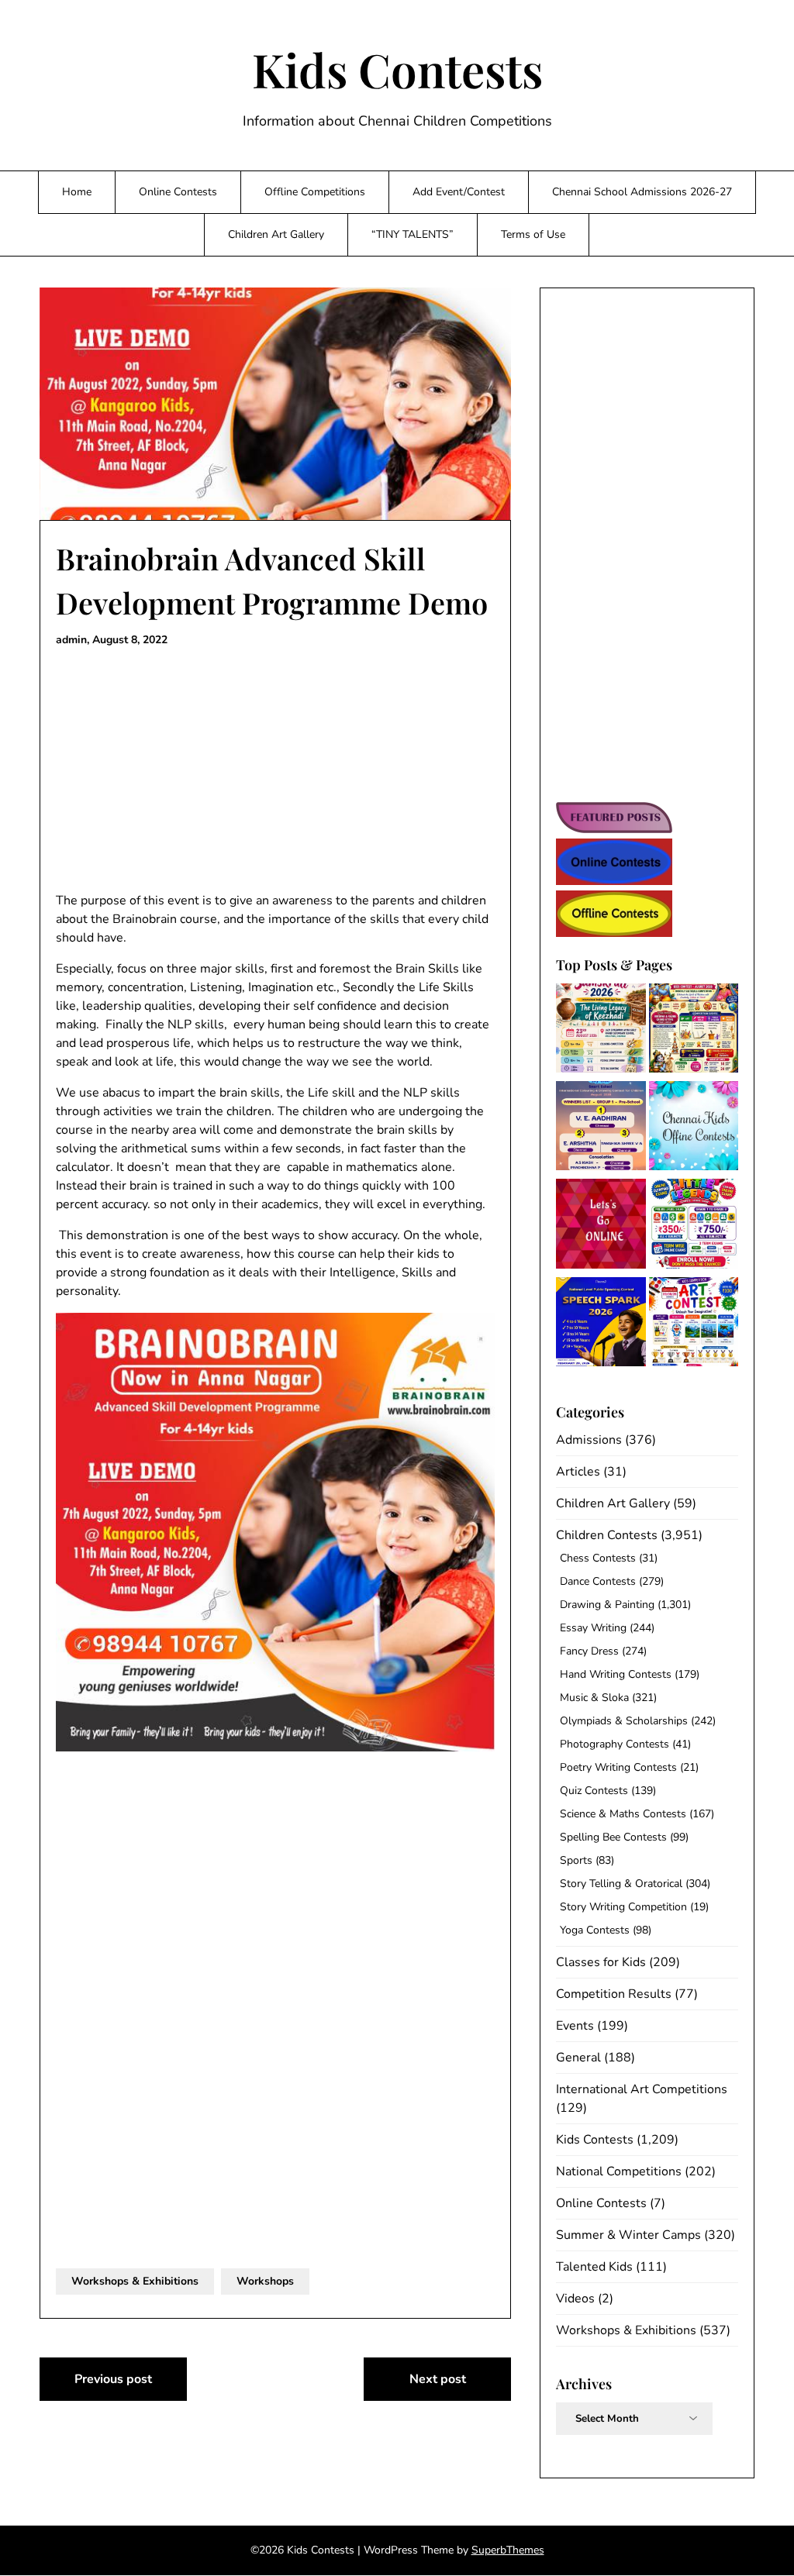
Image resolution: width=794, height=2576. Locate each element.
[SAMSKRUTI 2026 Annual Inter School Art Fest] (601, 1031)
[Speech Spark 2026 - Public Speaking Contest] (601, 1324)
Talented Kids (594, 2267)
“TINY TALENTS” (413, 234)
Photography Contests (614, 1744)
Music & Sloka (594, 1698)
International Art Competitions (642, 2089)
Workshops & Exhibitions (135, 2281)
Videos (575, 2299)
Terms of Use (533, 234)
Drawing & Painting (607, 1605)
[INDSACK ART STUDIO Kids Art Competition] (694, 1324)
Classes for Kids (601, 1962)
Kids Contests (397, 69)
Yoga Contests (595, 1930)
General (578, 2058)
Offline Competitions (315, 192)
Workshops (265, 2281)
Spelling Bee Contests (613, 1837)
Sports (576, 1860)
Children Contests (607, 1535)
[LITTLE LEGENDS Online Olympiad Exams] (694, 1226)
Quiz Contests (594, 1791)
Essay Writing (593, 1628)
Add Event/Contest (459, 192)
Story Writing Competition (623, 1907)
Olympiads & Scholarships (624, 1721)
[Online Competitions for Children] (601, 1226)
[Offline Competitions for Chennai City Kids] (694, 1128)
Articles (578, 1472)
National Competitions (619, 2171)
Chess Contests (598, 1558)
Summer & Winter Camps (628, 2235)
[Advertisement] (275, 770)
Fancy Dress (589, 1651)
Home (77, 192)
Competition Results (614, 1994)
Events (575, 2026)
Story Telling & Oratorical (621, 1884)
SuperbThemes (508, 2550)
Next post (438, 2379)
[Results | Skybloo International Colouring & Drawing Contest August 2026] (601, 1128)
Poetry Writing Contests (618, 1767)
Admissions (589, 1440)
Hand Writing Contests (616, 1674)
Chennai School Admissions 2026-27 (642, 192)
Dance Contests (598, 1581)
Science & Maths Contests (623, 1814)
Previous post (113, 2379)
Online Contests (178, 192)
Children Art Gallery (276, 234)
